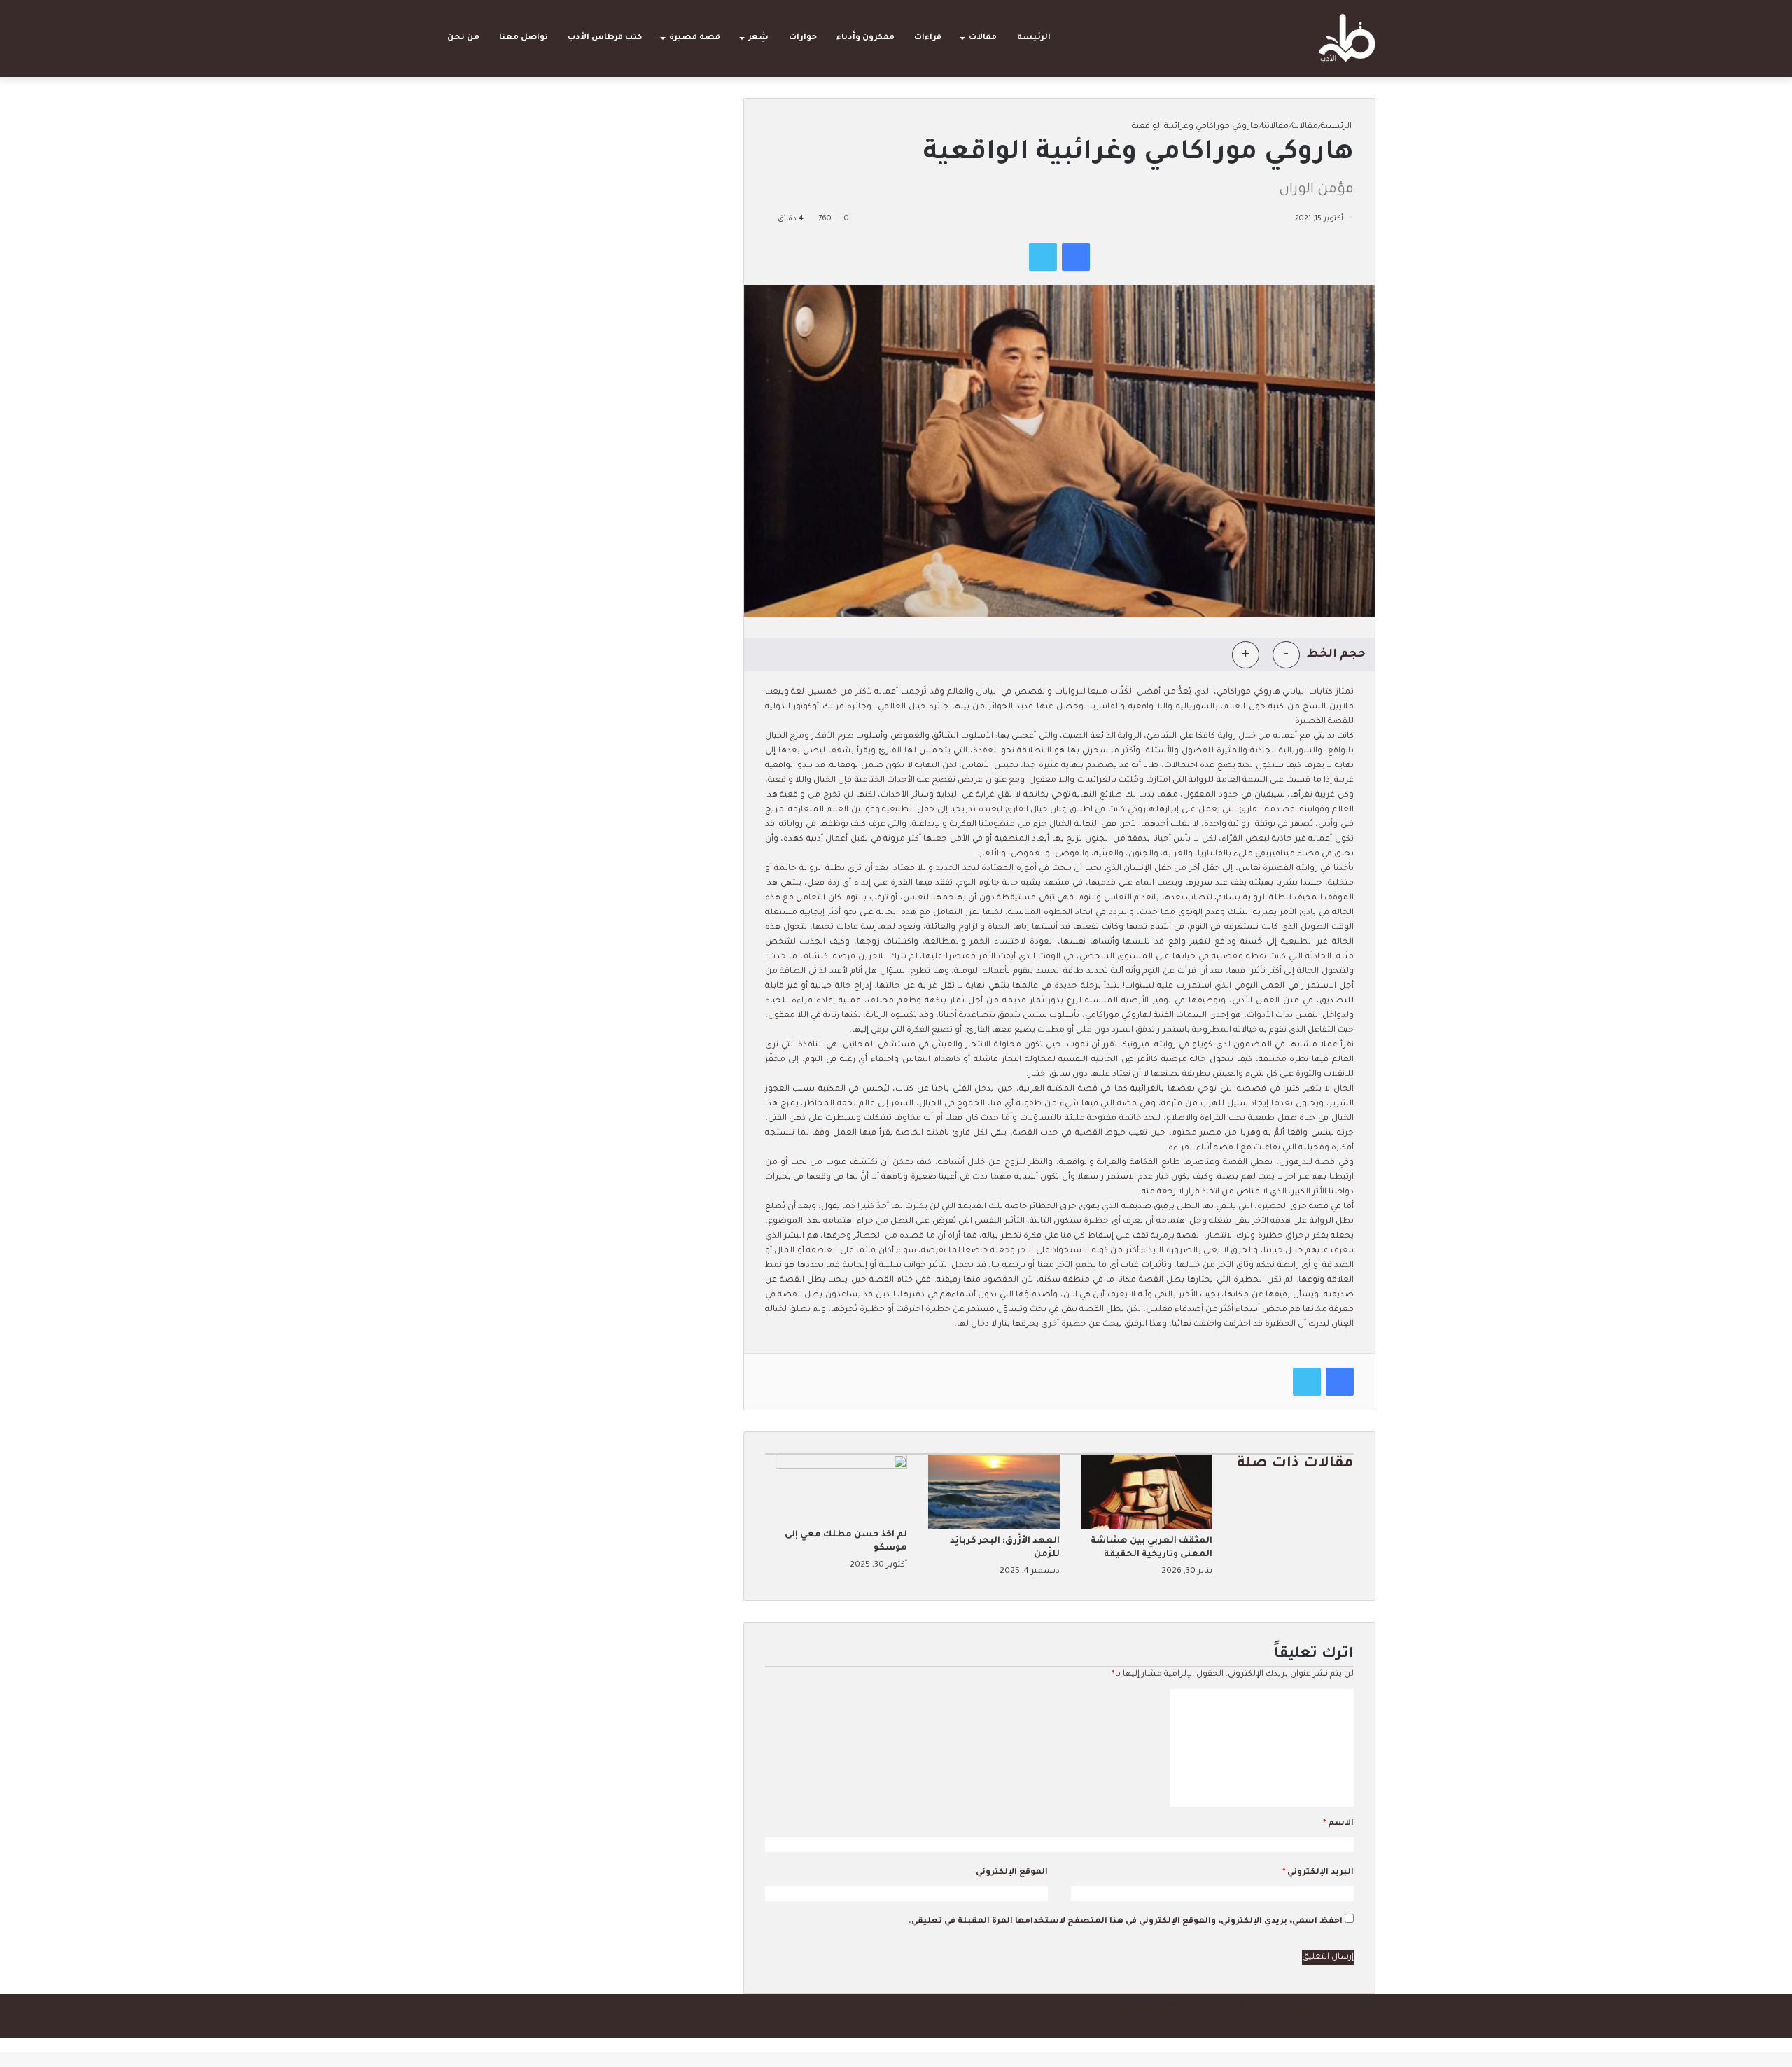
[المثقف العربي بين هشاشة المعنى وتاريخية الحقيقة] (1147, 1528)
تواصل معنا (524, 38)
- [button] (1286, 654)
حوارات (803, 38)
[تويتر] (1043, 257)
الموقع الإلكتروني (1012, 1873)
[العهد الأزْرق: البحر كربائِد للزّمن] (994, 1528)
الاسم (1338, 1824)
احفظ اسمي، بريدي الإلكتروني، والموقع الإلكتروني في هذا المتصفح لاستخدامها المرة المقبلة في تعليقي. (1126, 1922)
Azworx (1176, 2001)
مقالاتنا (1275, 127)
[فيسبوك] (1076, 257)
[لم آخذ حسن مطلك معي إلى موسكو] (841, 1467)
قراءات (928, 38)
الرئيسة (1034, 38)
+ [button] (1246, 654)
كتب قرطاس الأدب (605, 38)
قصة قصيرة (695, 38)
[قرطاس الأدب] (1347, 38)
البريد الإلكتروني (1318, 1873)
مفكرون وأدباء (866, 38)
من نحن (463, 38)
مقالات (983, 38)
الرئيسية (1337, 127)
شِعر (758, 38)
